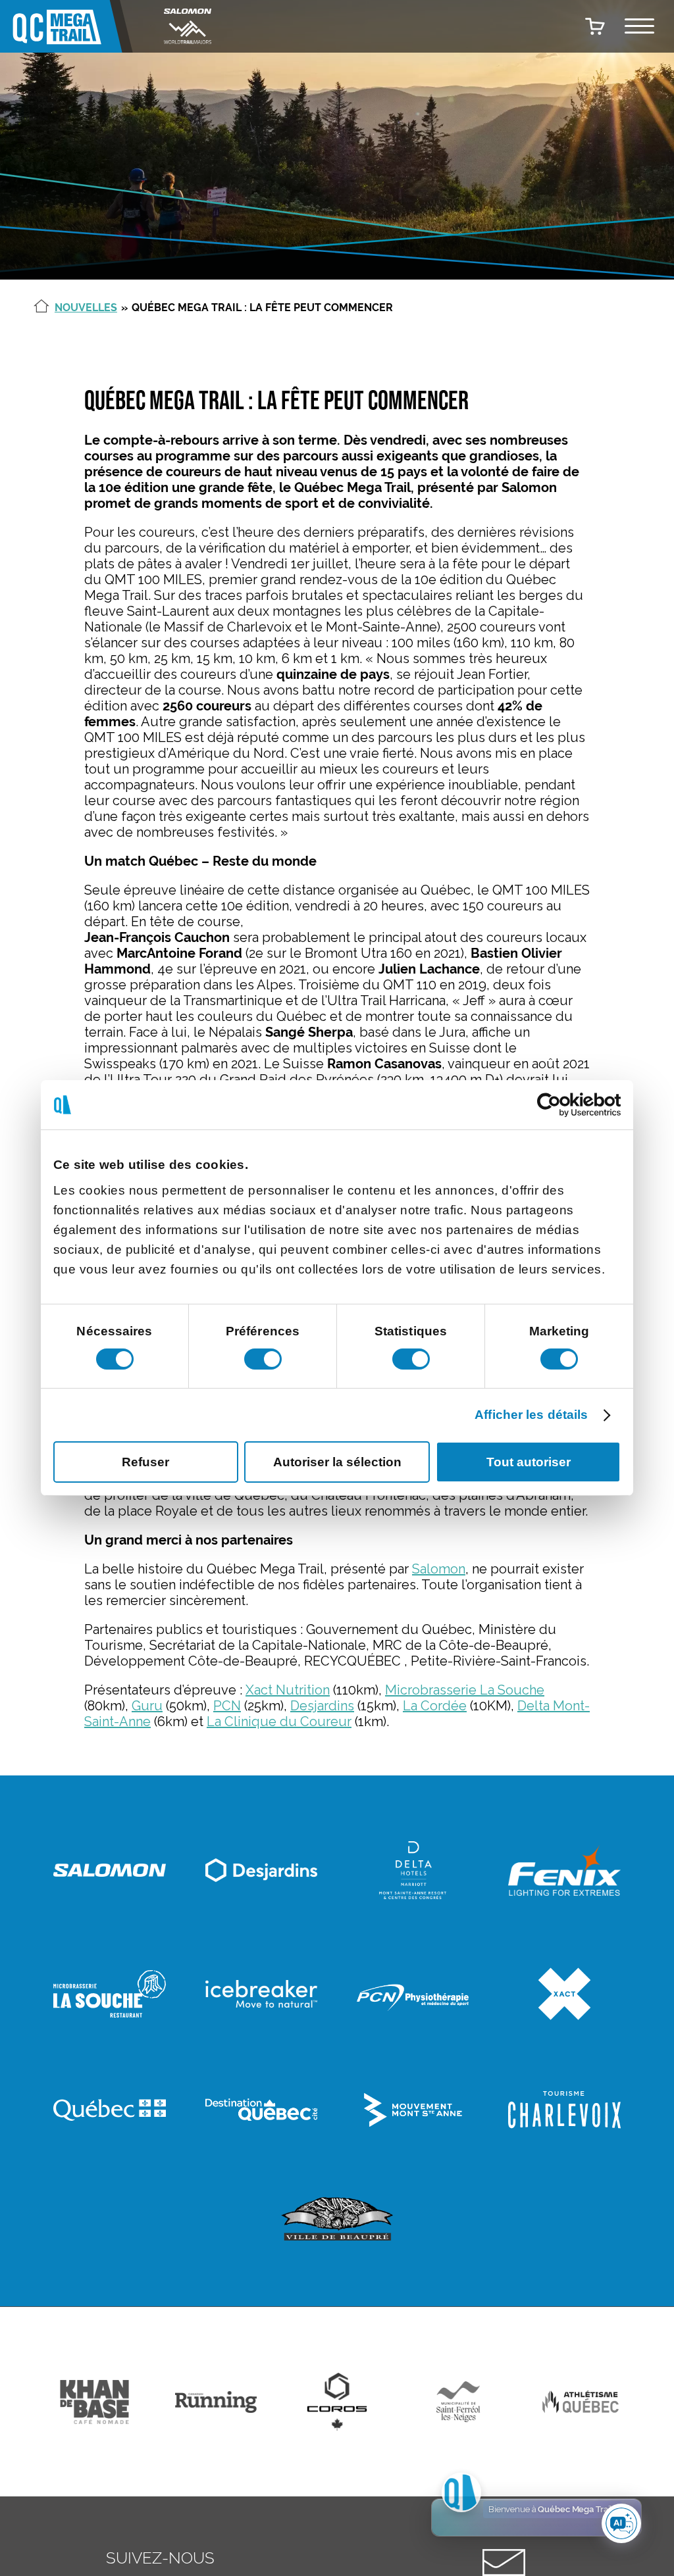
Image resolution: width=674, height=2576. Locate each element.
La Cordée (435, 1706)
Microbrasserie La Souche (465, 1690)
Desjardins (322, 1706)
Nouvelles (86, 308)
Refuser (145, 1462)
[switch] (263, 1358)
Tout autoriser (529, 1462)
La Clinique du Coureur (279, 1721)
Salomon (439, 1569)
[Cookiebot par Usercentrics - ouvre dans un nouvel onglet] (563, 1105)
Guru (147, 1706)
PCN (227, 1706)
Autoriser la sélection (337, 1462)
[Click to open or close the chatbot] (621, 2523)
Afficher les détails (531, 1415)
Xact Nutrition (288, 1690)
